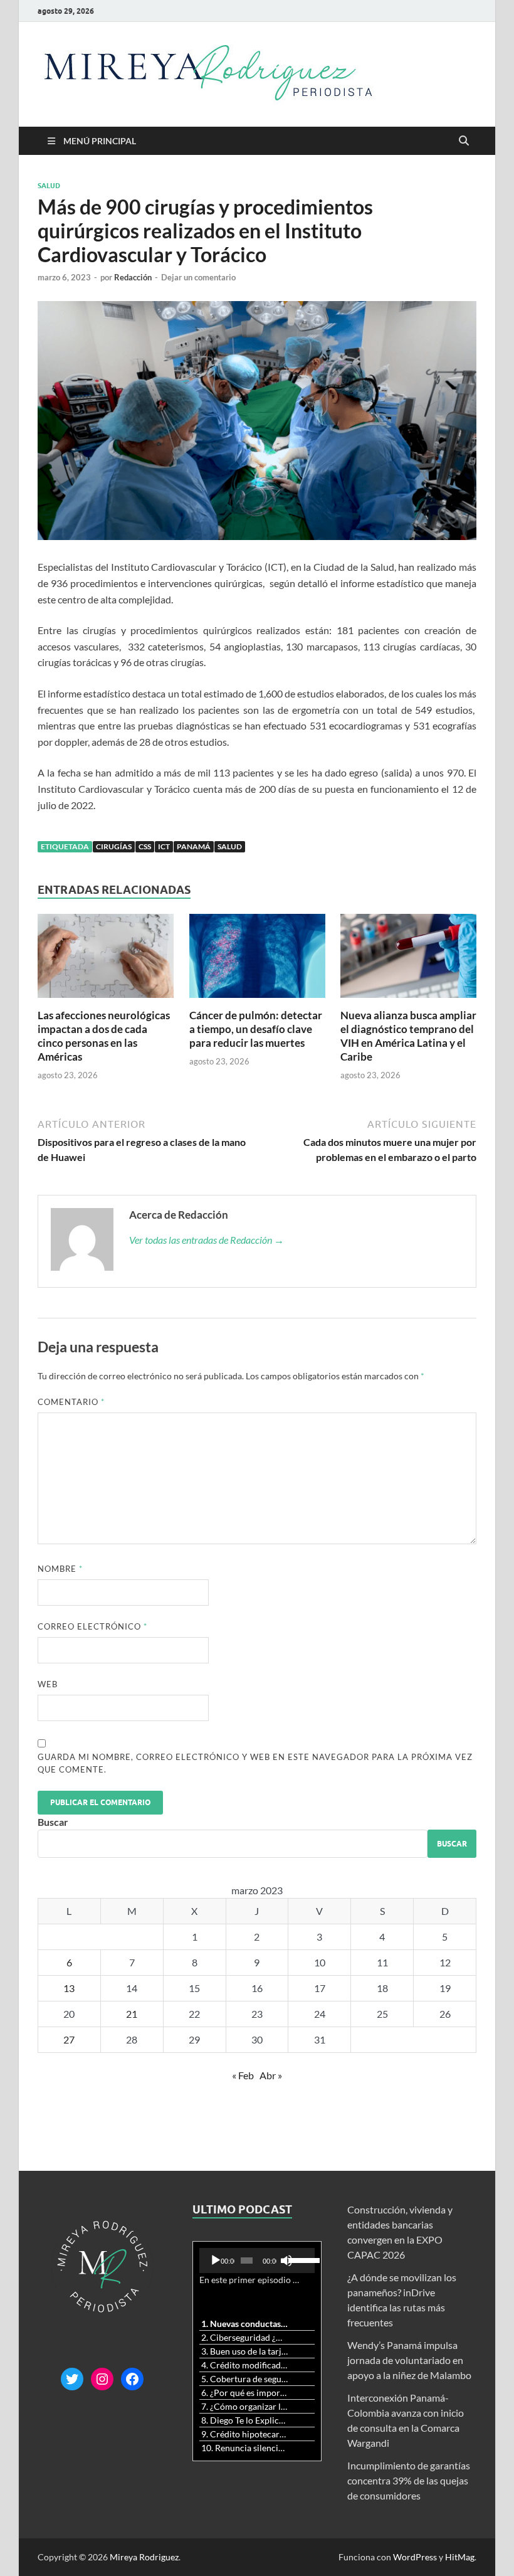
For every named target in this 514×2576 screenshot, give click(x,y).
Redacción (133, 277)
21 (132, 2014)
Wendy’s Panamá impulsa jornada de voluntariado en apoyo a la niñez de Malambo (409, 2360)
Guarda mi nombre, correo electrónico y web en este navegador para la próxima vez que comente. (255, 1763)
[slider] (299, 2259)
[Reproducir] (216, 2261)
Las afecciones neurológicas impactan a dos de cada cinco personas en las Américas (104, 1036)
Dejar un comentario (198, 277)
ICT (164, 846)
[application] (257, 2261)
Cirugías (114, 846)
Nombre (60, 1569)
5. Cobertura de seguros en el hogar (245, 2379)
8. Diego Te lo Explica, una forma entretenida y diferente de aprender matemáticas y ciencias (245, 2420)
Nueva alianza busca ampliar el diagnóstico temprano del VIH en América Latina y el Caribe (408, 1036)
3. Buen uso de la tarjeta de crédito (245, 2351)
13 (69, 1988)
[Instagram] (102, 2379)
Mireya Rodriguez (144, 2557)
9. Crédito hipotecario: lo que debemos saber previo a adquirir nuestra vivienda (245, 2434)
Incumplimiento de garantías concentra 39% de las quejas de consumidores (409, 2480)
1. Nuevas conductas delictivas (245, 2324)
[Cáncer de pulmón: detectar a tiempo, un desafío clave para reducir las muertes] (257, 959)
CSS (145, 846)
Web (48, 1684)
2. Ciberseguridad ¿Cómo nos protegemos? (245, 2337)
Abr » (271, 2075)
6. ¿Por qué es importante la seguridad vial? (245, 2393)
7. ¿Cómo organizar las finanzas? (245, 2406)
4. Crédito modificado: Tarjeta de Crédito (245, 2365)
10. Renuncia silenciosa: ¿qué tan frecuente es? (245, 2448)
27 (69, 2039)
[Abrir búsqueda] (464, 141)
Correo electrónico (92, 1626)
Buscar (53, 1822)
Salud (49, 186)
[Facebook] (132, 2379)
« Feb (243, 2075)
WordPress (415, 2557)
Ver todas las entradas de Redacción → (207, 1240)
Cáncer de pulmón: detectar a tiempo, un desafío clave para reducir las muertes (256, 1029)
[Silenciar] (286, 2261)
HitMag (460, 2557)
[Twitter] (72, 2379)
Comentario (71, 1402)
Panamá (194, 846)
